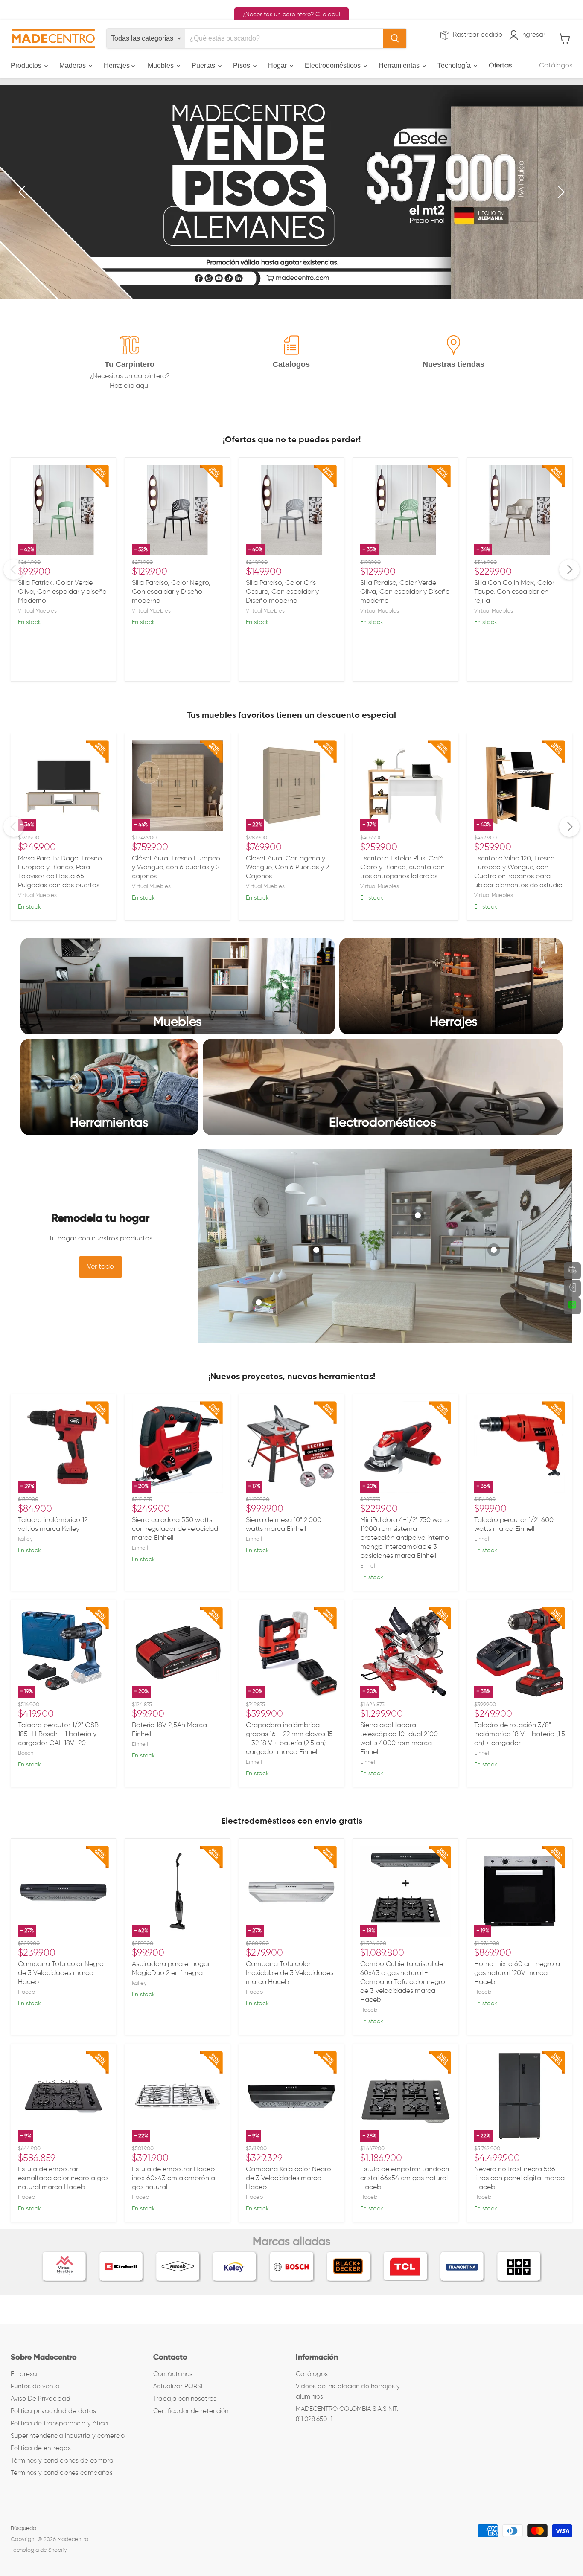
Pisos (242, 65)
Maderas (73, 65)
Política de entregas (41, 2448)
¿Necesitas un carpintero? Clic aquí (291, 15)
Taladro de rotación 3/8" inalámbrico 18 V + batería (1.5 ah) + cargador (520, 1734)
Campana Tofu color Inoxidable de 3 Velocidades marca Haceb (290, 1973)
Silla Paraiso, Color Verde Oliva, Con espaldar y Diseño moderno (405, 592)
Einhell (140, 1548)
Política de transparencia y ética (59, 2424)
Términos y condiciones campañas (62, 2473)
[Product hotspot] (259, 1302)
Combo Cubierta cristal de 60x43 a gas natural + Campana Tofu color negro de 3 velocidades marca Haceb (403, 1982)
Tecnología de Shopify (39, 2550)
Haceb (26, 1992)
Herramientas (400, 65)
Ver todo (101, 1267)
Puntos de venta (35, 2386)
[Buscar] (395, 38)
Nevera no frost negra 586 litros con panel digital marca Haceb (519, 2178)
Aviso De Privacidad (41, 2399)
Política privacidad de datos (53, 2411)
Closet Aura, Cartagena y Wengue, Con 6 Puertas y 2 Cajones (287, 868)
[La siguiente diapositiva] (560, 192)
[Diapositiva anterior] (23, 192)
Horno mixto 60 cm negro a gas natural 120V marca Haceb (517, 1973)
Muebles (162, 65)
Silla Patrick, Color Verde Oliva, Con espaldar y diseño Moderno (62, 592)
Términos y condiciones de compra (62, 2461)
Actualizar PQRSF (179, 2386)
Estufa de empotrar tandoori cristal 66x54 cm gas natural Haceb (405, 2178)
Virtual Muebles (37, 611)
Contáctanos (173, 2374)
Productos (27, 65)
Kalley (25, 1539)
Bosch (26, 1753)
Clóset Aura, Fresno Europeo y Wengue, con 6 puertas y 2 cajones (176, 868)
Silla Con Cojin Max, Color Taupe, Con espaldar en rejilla (514, 592)
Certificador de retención (191, 2411)
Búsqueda (23, 2528)
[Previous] (14, 569)
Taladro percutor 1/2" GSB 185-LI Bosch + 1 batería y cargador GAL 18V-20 (58, 1734)
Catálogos (556, 66)
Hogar (278, 65)
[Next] (569, 569)
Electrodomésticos (334, 65)
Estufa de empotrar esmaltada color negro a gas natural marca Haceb (63, 2178)
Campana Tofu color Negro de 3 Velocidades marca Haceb (61, 1973)
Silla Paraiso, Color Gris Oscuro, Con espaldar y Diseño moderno (282, 592)
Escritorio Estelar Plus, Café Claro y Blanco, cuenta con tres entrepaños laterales (402, 868)
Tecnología (455, 65)
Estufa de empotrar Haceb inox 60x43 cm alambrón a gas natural (173, 2178)
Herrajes (118, 65)
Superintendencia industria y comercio (68, 2436)
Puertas (204, 65)
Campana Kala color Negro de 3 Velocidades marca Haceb (289, 2178)
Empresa (24, 2374)
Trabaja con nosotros (185, 2399)
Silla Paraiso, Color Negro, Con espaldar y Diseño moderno (171, 592)
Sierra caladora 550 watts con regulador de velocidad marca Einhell (175, 1529)
